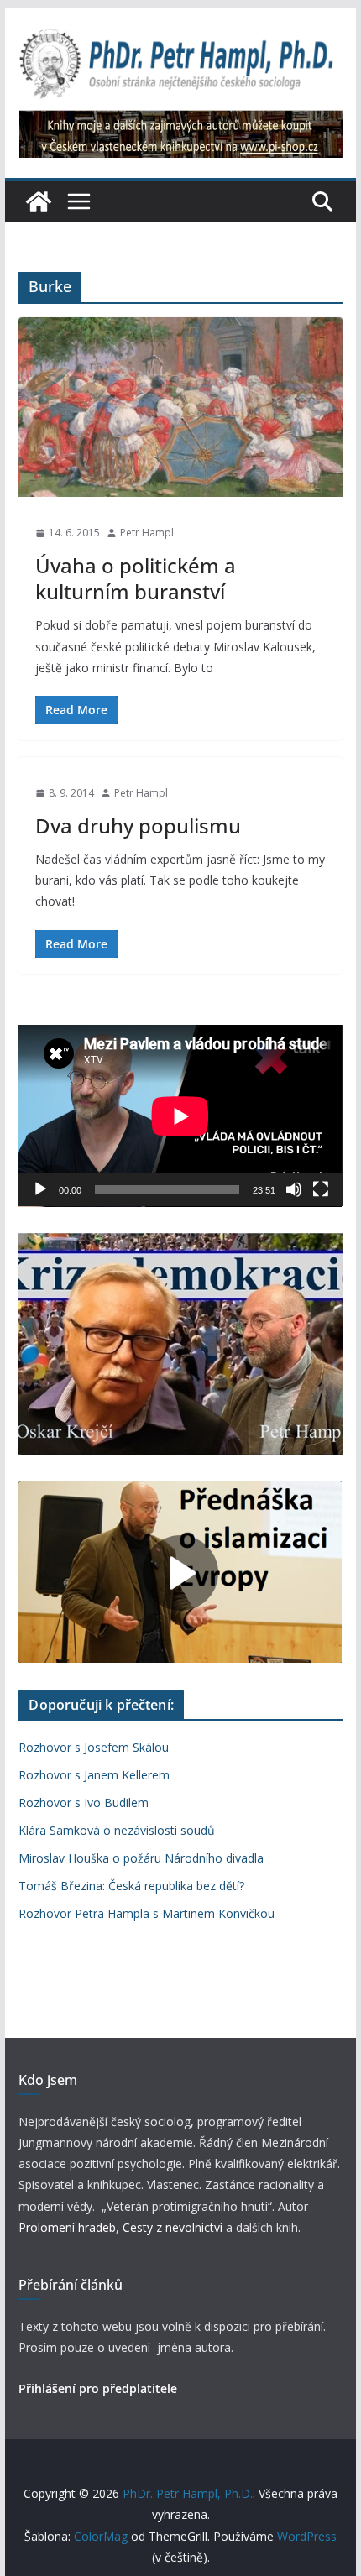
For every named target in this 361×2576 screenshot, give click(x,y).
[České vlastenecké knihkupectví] (181, 122)
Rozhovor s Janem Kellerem (94, 1775)
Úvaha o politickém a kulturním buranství (136, 578)
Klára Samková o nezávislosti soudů (117, 1830)
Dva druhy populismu (138, 826)
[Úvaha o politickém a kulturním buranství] (180, 408)
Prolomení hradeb (67, 2227)
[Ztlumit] (294, 1189)
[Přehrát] (40, 1189)
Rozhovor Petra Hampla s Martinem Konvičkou (146, 1913)
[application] (180, 1116)
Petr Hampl (147, 533)
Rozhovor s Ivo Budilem (84, 1803)
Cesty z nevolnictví (174, 2227)
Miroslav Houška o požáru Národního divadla (141, 1858)
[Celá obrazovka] (321, 1189)
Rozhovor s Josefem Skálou (94, 1747)
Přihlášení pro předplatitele (98, 2388)
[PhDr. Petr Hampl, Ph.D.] (39, 201)
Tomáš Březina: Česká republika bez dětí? (131, 1886)
